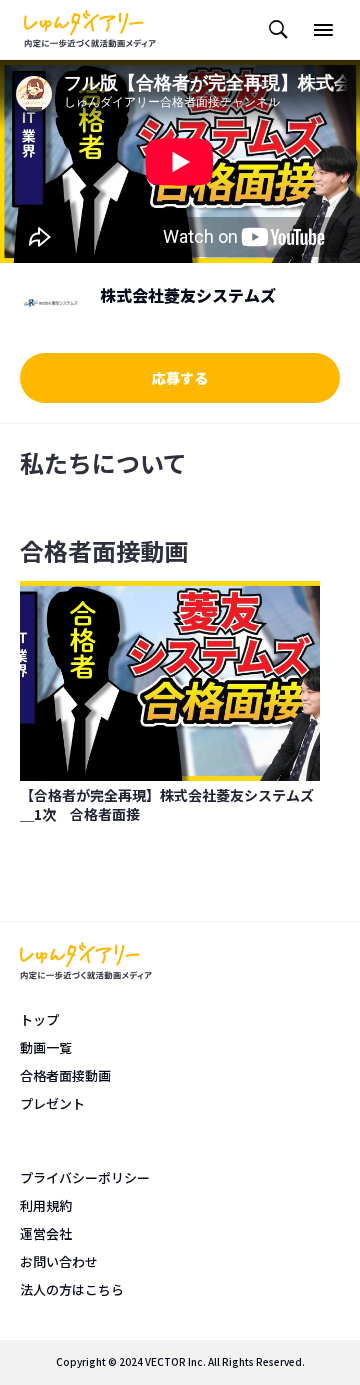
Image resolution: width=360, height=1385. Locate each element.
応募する (180, 378)
